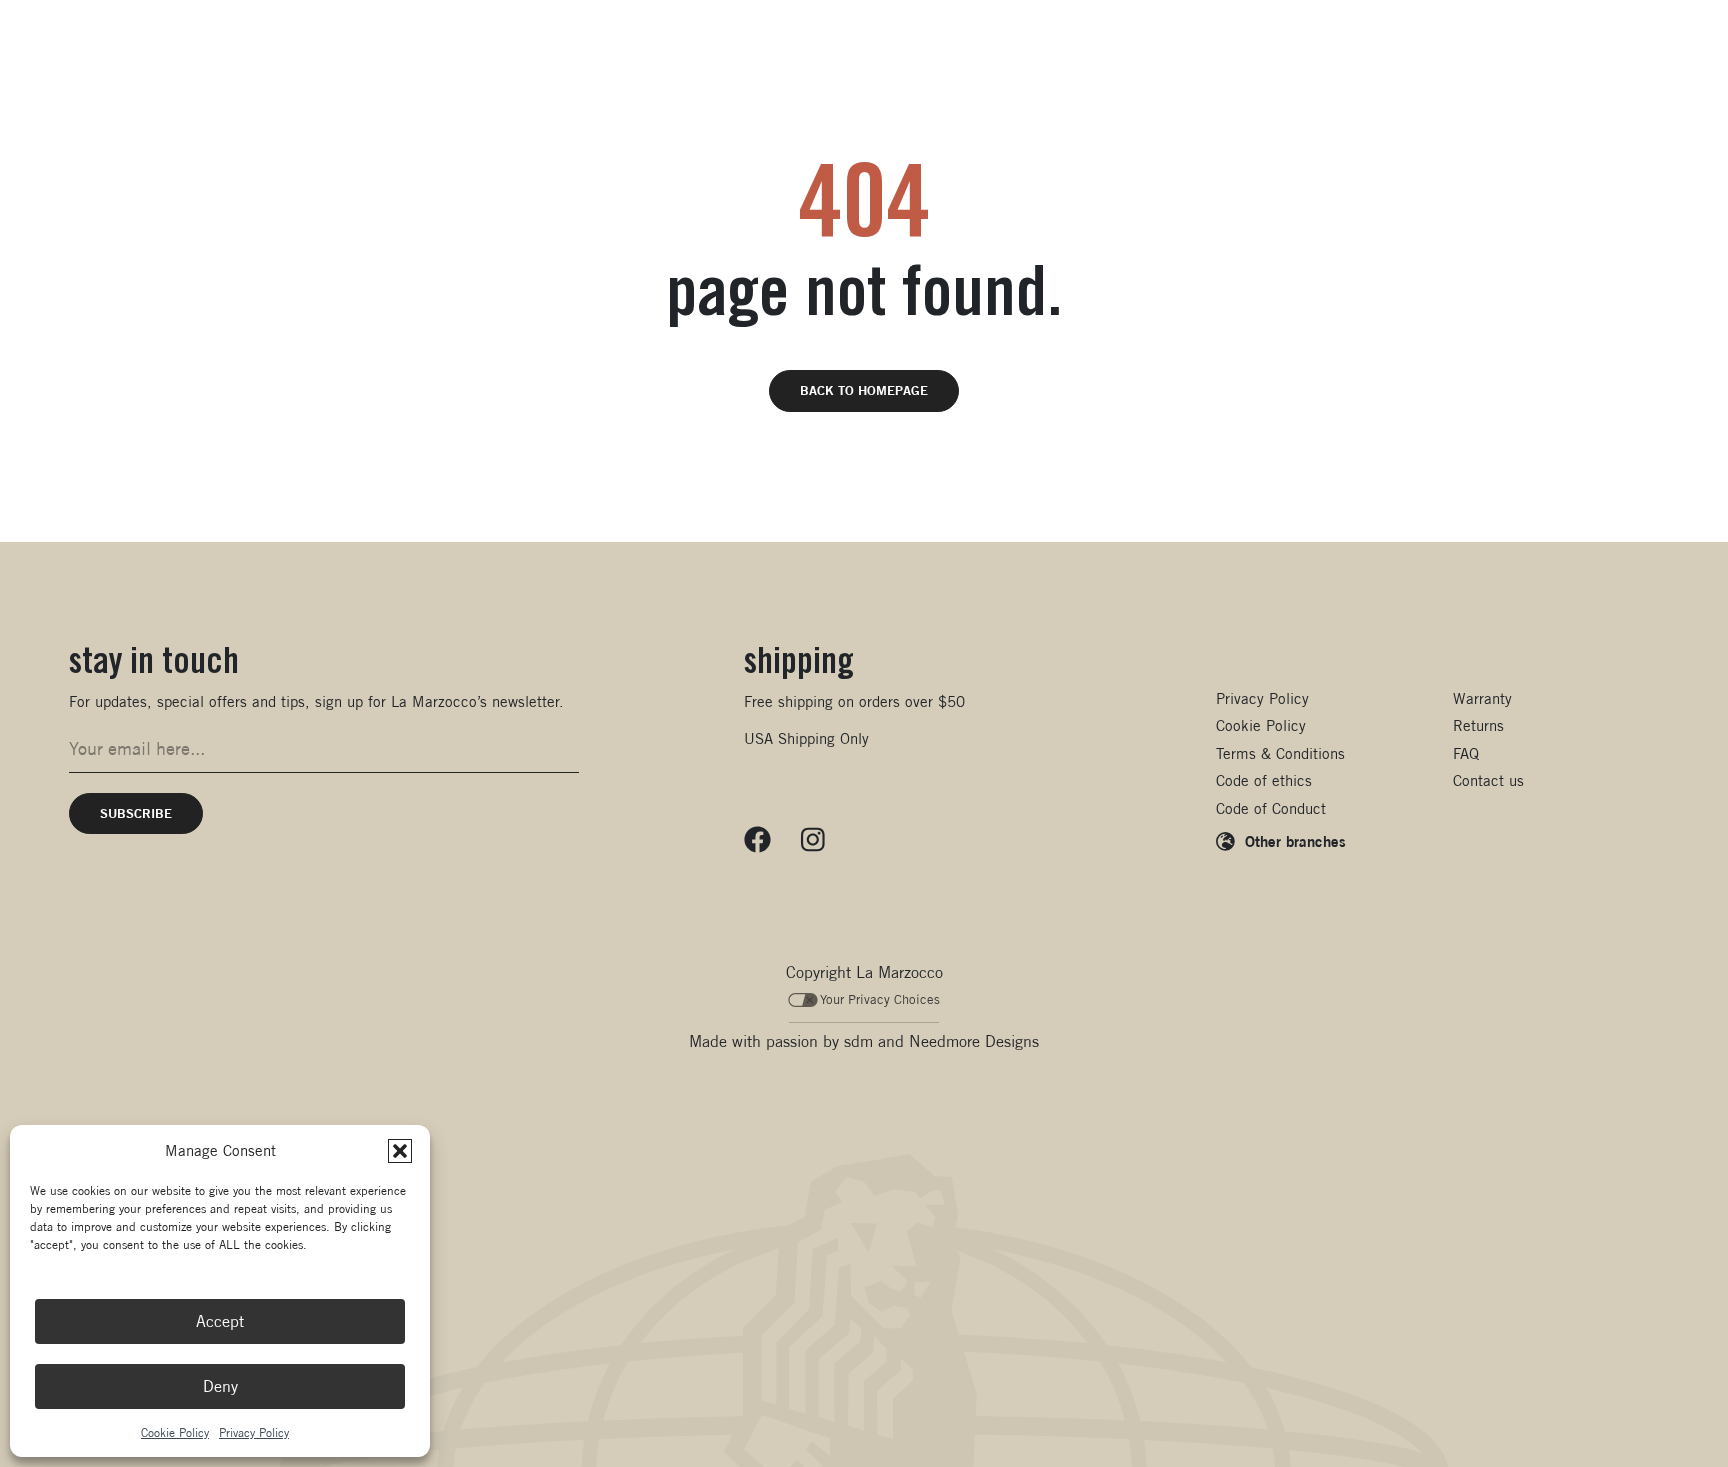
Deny (220, 1386)
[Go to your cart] (1515, 70)
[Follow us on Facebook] (757, 840)
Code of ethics (1264, 780)
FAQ (1466, 753)
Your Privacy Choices (880, 999)
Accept (220, 1321)
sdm (858, 1041)
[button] (400, 1151)
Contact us (1488, 780)
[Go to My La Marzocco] (1595, 70)
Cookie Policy (175, 1432)
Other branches (1295, 841)
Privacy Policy (254, 1432)
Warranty (1482, 698)
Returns (1478, 725)
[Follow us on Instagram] (813, 840)
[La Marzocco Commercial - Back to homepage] (150, 70)
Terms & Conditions (1280, 753)
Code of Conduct (1271, 808)
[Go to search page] (1438, 70)
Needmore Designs (974, 1041)
